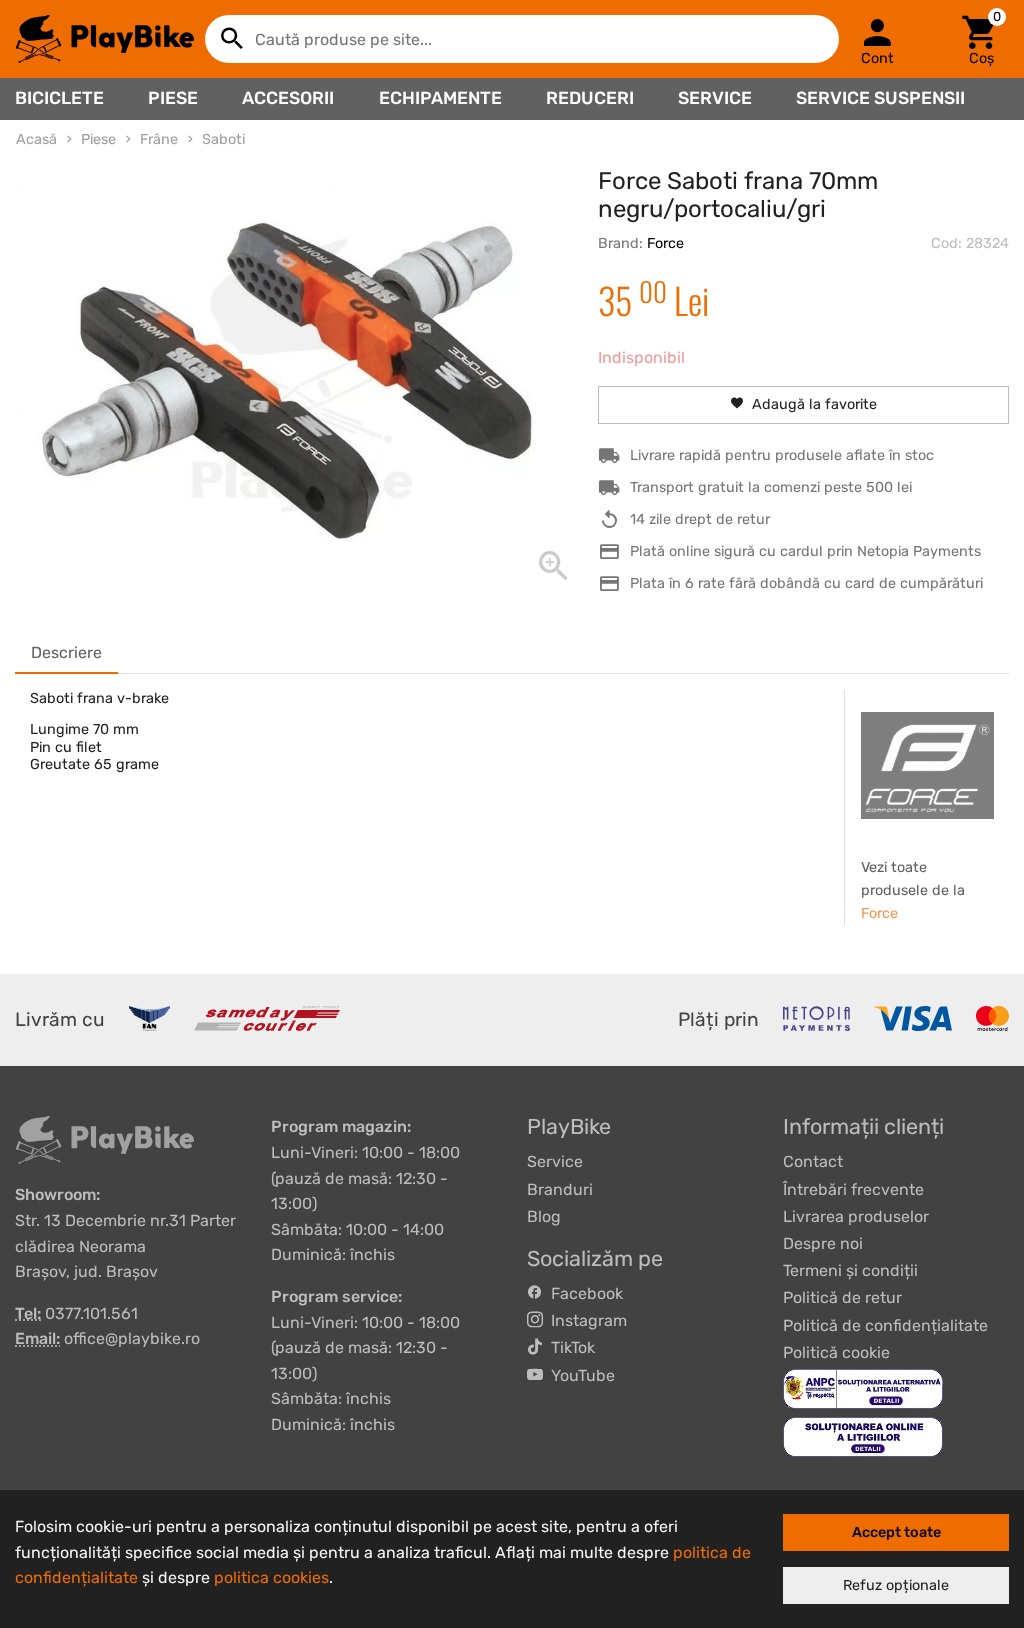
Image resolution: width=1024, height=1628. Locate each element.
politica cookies (271, 1577)
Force (665, 243)
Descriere (66, 652)
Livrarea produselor (856, 1216)
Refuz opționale (896, 1585)
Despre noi (823, 1243)
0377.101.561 (91, 1313)
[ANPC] (863, 1387)
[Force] (927, 765)
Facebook (583, 1293)
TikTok (569, 1347)
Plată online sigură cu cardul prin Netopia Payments (805, 551)
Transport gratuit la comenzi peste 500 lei (771, 487)
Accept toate (896, 1532)
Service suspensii (880, 98)
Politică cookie (836, 1352)
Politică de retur (842, 1297)
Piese (173, 98)
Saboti (223, 139)
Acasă (36, 139)
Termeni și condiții (850, 1270)
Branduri (560, 1189)
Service (715, 98)
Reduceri (590, 98)
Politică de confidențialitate (885, 1325)
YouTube (579, 1375)
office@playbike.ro (132, 1338)
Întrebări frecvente (853, 1189)
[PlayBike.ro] (105, 39)
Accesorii (288, 98)
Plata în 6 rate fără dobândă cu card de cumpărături (806, 583)
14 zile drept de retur (700, 519)
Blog (544, 1216)
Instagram (585, 1320)
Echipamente (440, 98)
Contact (813, 1161)
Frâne (159, 139)
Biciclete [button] (59, 98)
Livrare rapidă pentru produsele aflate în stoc (782, 455)
